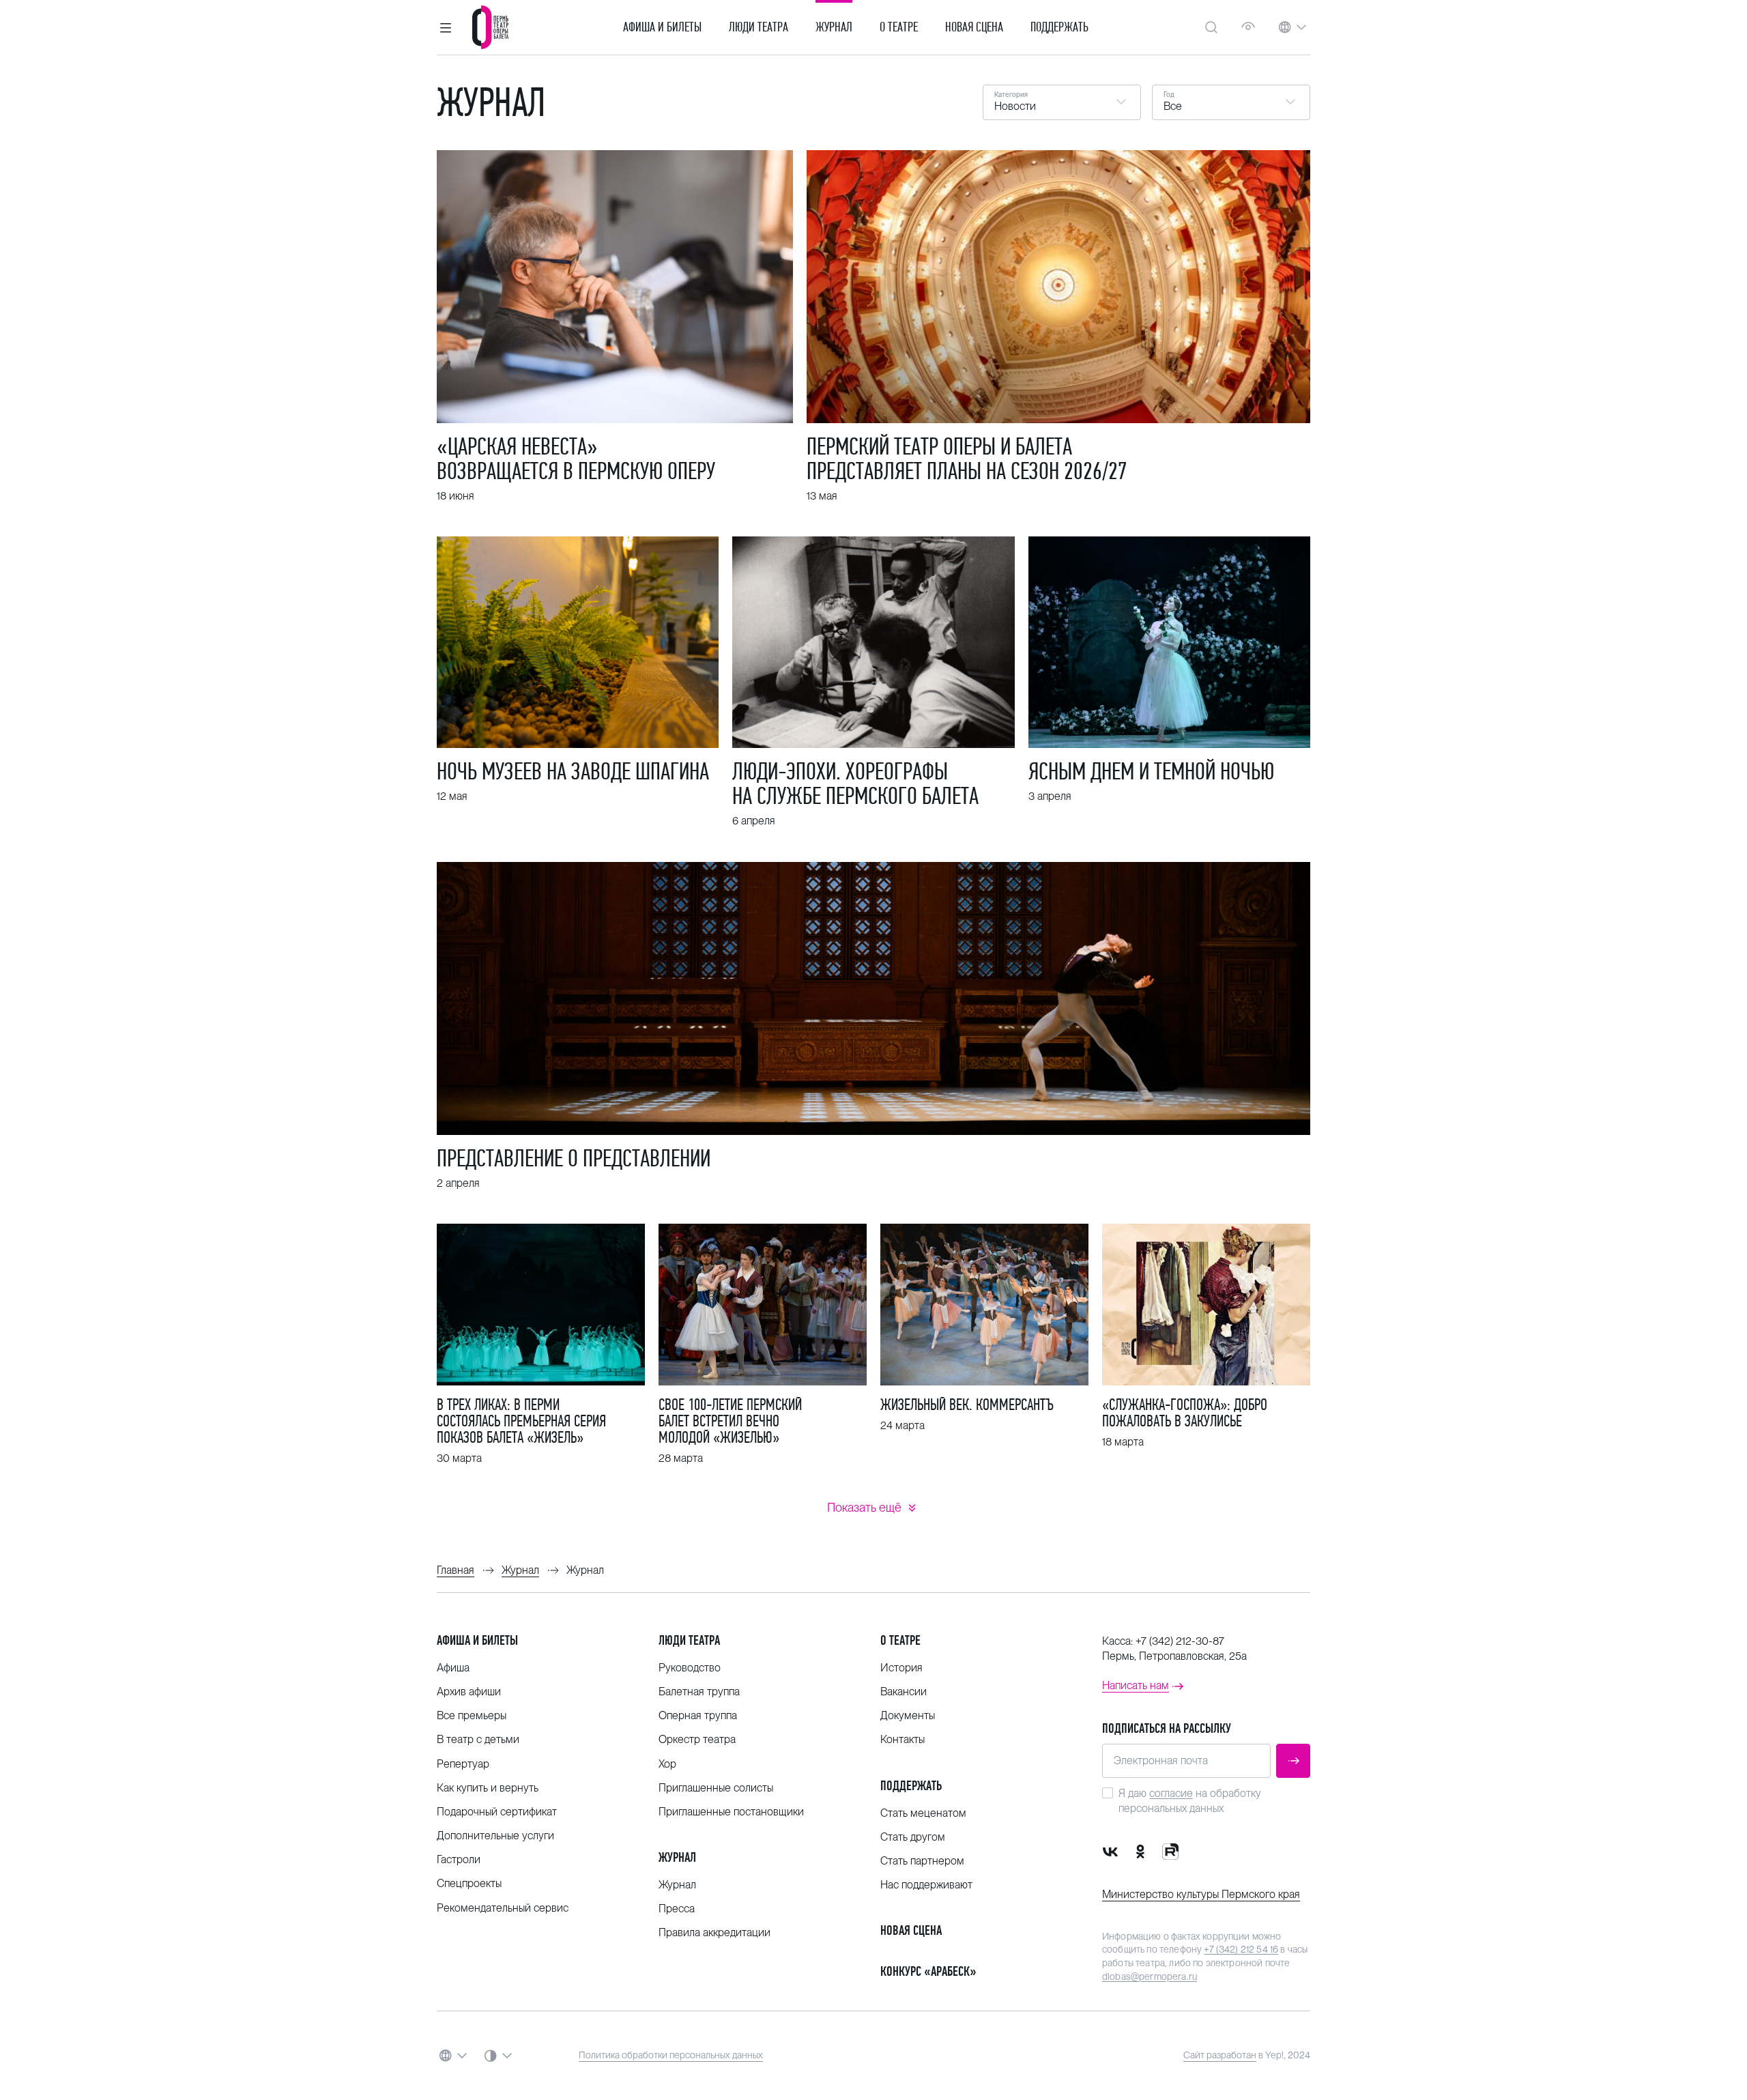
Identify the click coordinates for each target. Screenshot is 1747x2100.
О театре (899, 27)
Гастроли (459, 1859)
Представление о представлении (574, 1158)
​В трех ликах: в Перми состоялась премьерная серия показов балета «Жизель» (521, 1421)
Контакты (903, 1739)
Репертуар (463, 1764)
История (901, 1668)
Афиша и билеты (662, 27)
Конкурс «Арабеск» (928, 1971)
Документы (908, 1715)
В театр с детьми (478, 1739)
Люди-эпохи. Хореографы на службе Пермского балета (855, 783)
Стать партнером (922, 1861)
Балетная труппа (699, 1692)
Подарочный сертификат (497, 1812)
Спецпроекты (469, 1883)
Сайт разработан (1220, 2055)
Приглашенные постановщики (731, 1812)
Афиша (453, 1668)
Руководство (690, 1668)
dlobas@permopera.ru (1150, 1976)
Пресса (677, 1909)
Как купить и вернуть (488, 1788)
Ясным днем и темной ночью (1151, 771)
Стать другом (913, 1837)
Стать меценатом (923, 1813)
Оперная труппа (698, 1715)
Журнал (834, 27)
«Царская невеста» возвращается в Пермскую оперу (576, 459)
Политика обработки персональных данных (671, 2055)
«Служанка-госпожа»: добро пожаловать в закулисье (1185, 1413)
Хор (667, 1764)
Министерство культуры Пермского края (1201, 1894)
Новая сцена (974, 27)
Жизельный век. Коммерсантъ (967, 1405)
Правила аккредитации (714, 1932)
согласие (1171, 1793)
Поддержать (1059, 27)
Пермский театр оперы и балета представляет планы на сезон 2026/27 (967, 459)
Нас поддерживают (926, 1885)
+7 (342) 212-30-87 (1180, 1641)
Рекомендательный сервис (503, 1908)
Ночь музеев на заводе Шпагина (573, 771)
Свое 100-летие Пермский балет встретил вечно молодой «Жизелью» (730, 1421)
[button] (446, 27)
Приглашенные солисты (716, 1788)
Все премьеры (472, 1715)
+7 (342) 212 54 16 (1241, 1949)
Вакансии (904, 1692)
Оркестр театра (697, 1739)
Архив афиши (469, 1692)
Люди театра (759, 27)
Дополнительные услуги (495, 1836)
